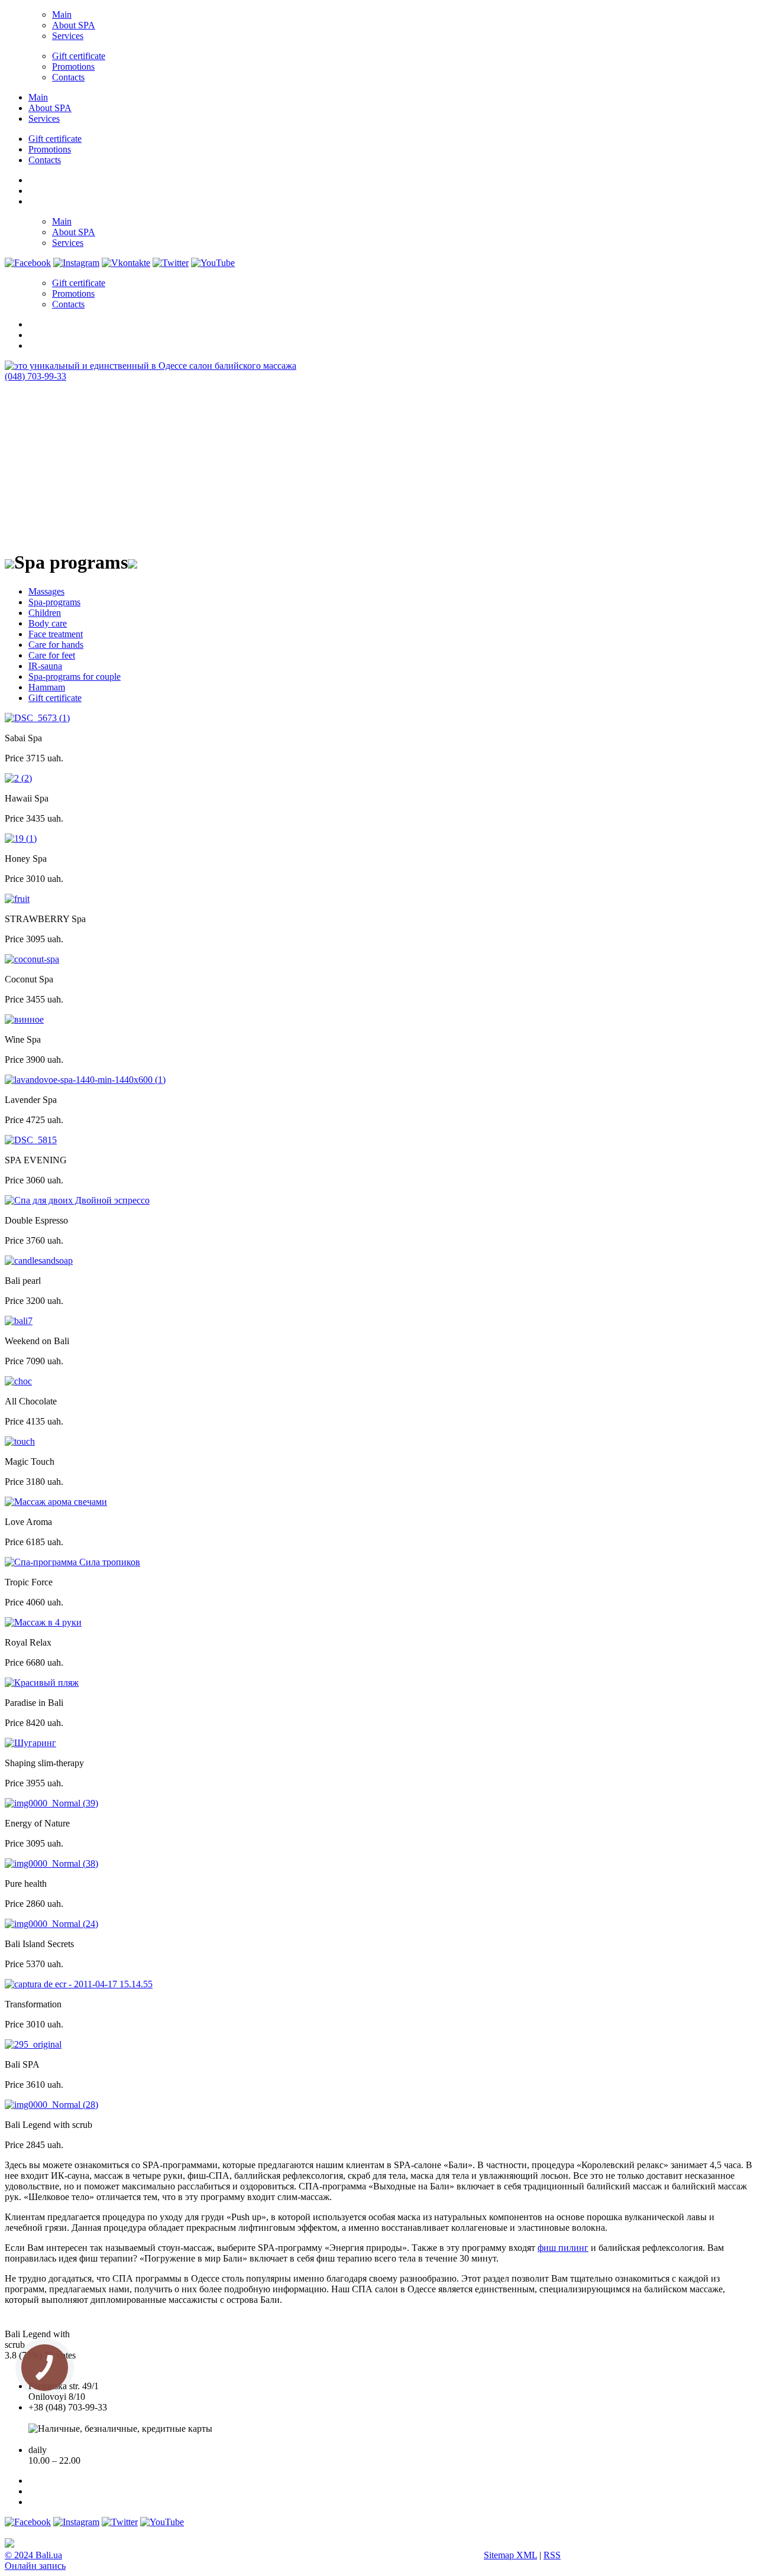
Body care (48, 623)
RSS (552, 2555)
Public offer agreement (71, 2439)
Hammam (47, 687)
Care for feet (52, 655)
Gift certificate (79, 56)
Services (68, 36)
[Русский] (34, 200)
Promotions (73, 66)
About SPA (74, 25)
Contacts (68, 77)
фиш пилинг (563, 2248)
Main (62, 14)
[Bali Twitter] (171, 263)
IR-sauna (45, 666)
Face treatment (56, 634)
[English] (34, 189)
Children (45, 613)
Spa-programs (54, 602)
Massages (46, 591)
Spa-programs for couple (75, 677)
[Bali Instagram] (76, 263)
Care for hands (56, 645)
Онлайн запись (35, 2566)
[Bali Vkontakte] (126, 263)
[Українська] (34, 179)
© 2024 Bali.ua (33, 2555)
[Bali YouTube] (213, 263)
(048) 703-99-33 (35, 376)
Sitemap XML (510, 2555)
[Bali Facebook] (28, 263)
